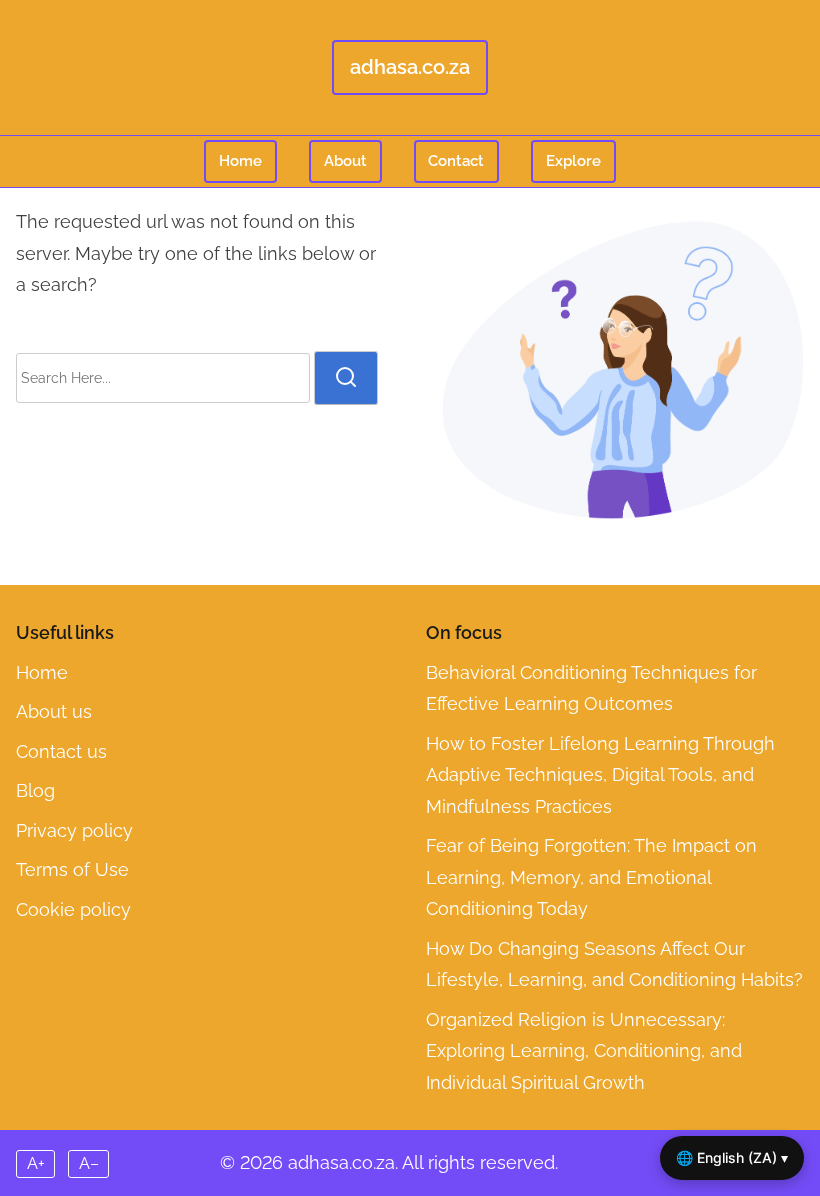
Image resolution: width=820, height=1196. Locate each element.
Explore (573, 161)
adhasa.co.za (410, 67)
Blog (35, 790)
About (345, 161)
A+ (36, 1163)
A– (89, 1163)
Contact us (61, 751)
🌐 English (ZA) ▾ (732, 1157)
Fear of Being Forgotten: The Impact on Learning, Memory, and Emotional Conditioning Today (591, 877)
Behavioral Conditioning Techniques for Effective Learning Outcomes (591, 688)
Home (240, 161)
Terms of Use (72, 869)
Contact (456, 161)
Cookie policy (73, 909)
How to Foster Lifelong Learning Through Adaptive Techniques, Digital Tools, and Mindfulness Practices (600, 775)
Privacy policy (74, 830)
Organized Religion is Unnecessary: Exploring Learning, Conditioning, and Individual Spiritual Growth (584, 1051)
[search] (346, 378)
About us (54, 711)
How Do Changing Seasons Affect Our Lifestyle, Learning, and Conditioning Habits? (614, 964)
